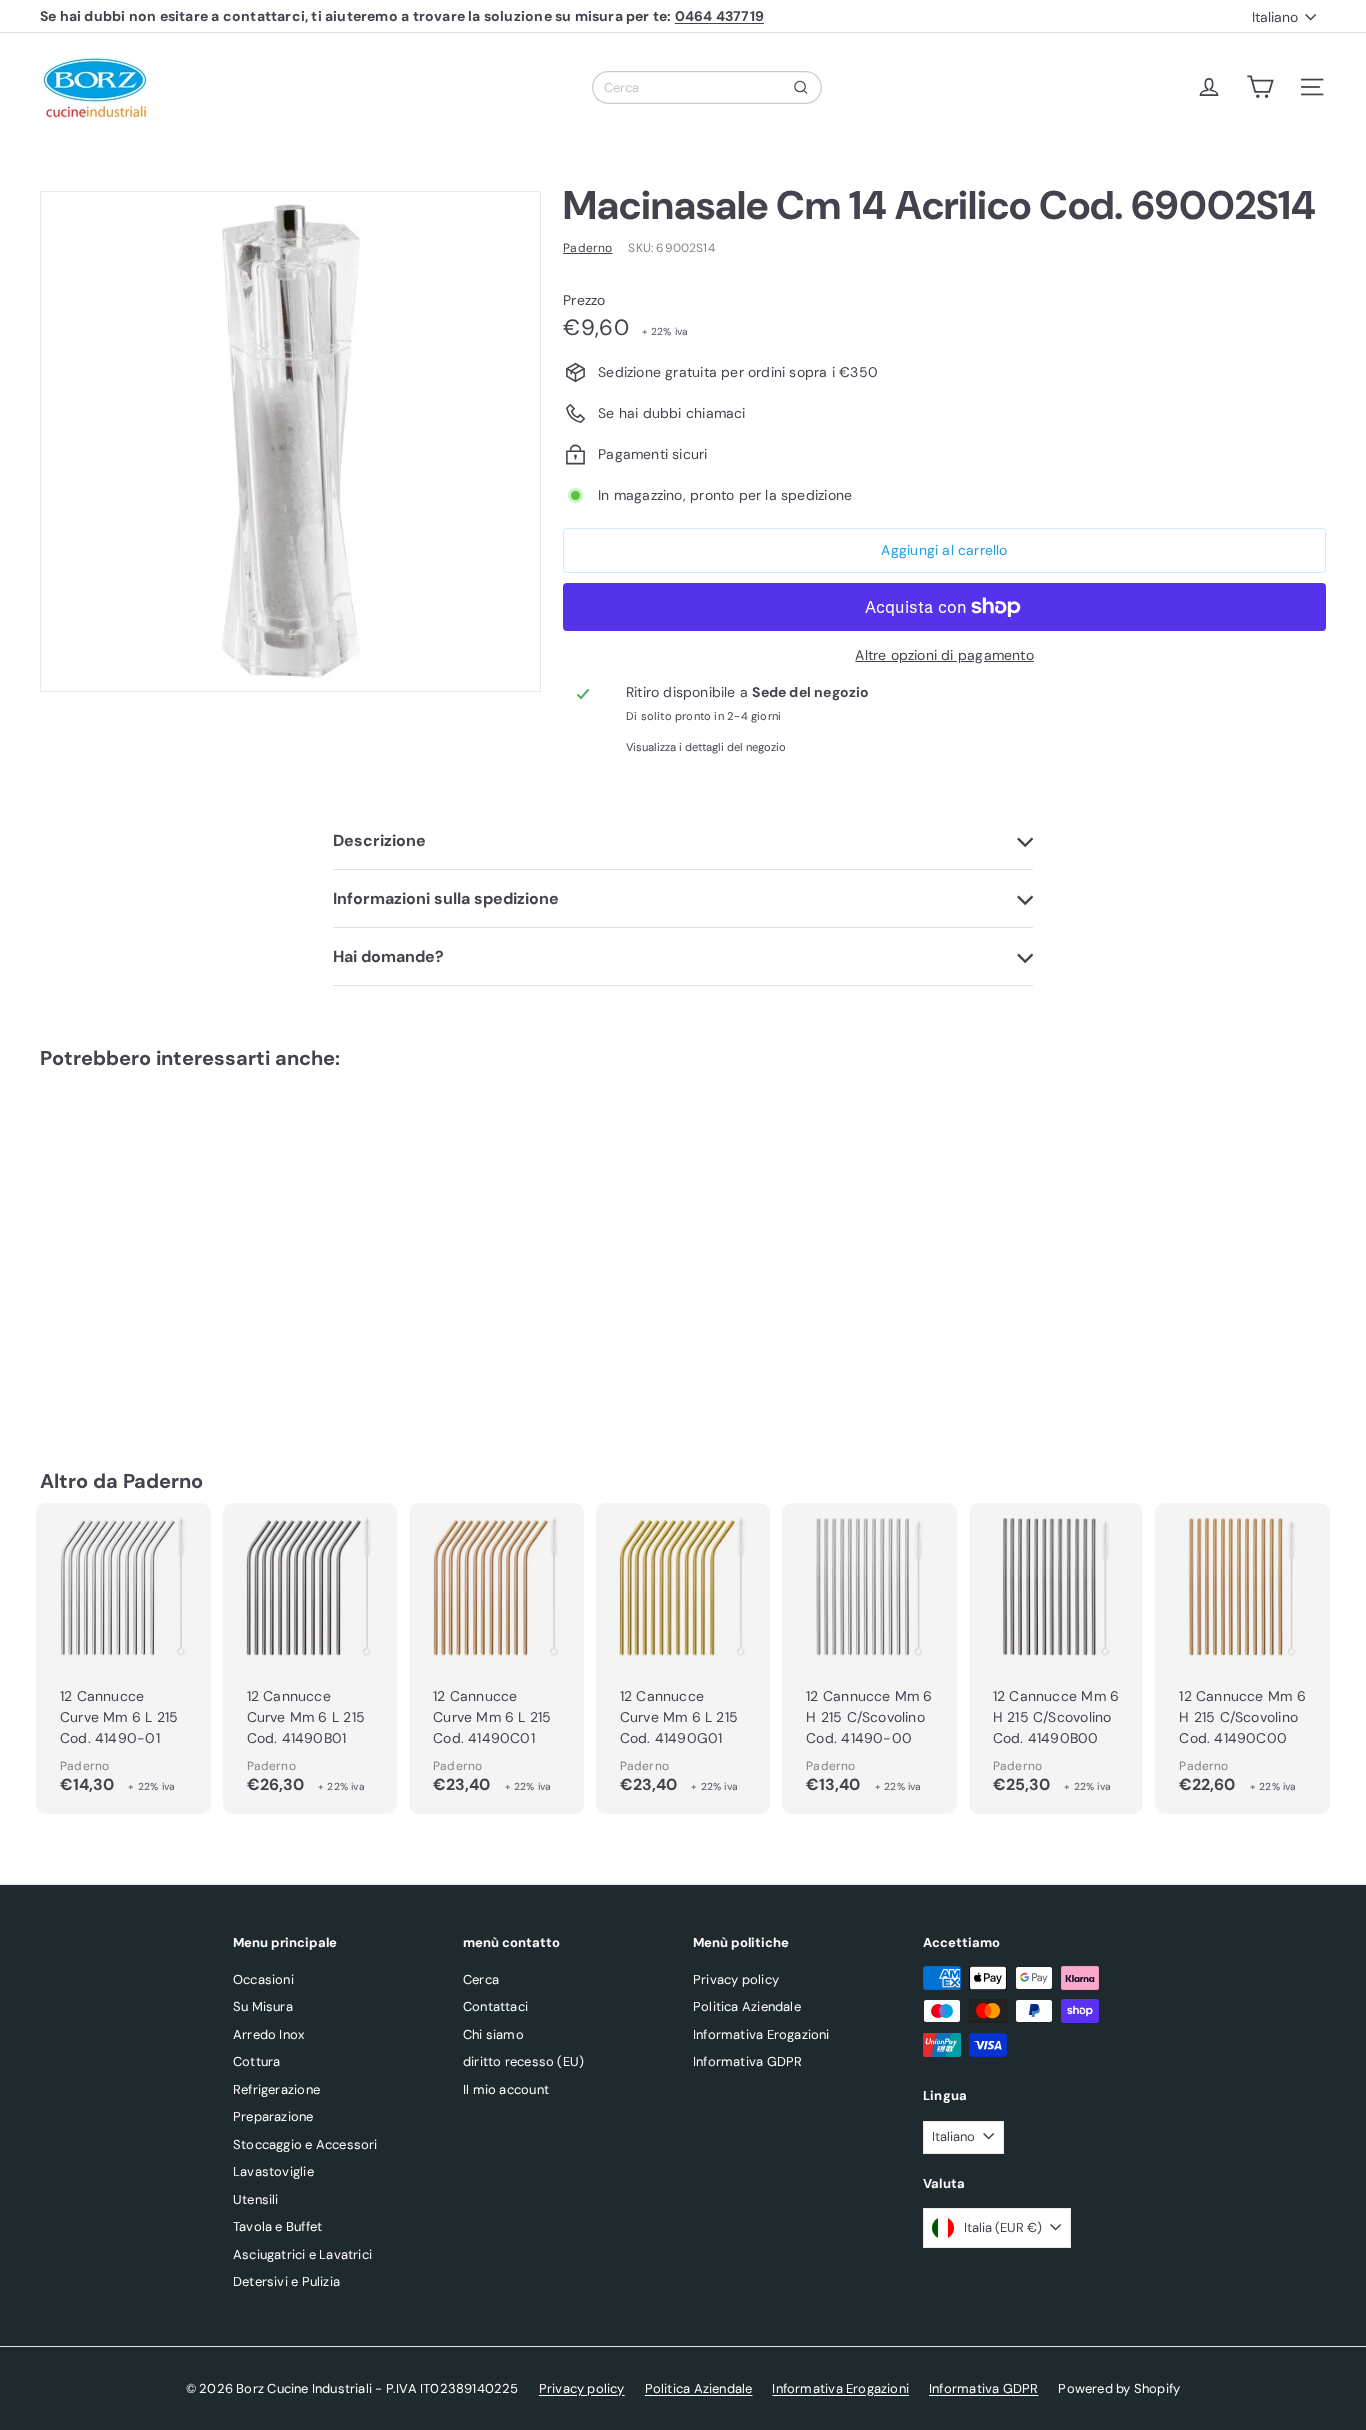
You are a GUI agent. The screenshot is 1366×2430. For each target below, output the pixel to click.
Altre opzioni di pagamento (944, 655)
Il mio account (506, 2089)
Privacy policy (736, 1979)
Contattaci (495, 2006)
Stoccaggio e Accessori (305, 2144)
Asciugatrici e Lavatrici (302, 2254)
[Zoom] (290, 441)
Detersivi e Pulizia (286, 2281)
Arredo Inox (268, 2034)
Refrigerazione (276, 2089)
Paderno (163, 1481)
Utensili (256, 2199)
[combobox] (707, 87)
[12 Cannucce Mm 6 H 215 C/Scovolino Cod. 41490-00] (869, 1658)
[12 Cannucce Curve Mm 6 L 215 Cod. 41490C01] (496, 1658)
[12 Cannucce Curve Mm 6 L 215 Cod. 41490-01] (123, 1658)
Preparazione (273, 2116)
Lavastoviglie (273, 2171)
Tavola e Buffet (277, 2226)
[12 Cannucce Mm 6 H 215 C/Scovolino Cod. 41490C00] (1242, 1658)
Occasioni (263, 1979)
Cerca (481, 1979)
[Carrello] (1260, 87)
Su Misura (263, 2006)
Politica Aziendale (747, 2006)
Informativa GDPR (747, 2061)
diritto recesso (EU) (523, 2061)
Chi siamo (493, 2034)
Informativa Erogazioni (761, 2034)
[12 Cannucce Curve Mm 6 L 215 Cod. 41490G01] (683, 1658)
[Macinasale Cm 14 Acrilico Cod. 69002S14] (139, 1239)
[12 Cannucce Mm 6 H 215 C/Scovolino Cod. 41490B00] (1056, 1658)
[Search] (801, 87)
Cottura (256, 2061)
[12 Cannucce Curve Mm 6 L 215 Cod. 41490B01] (310, 1658)
